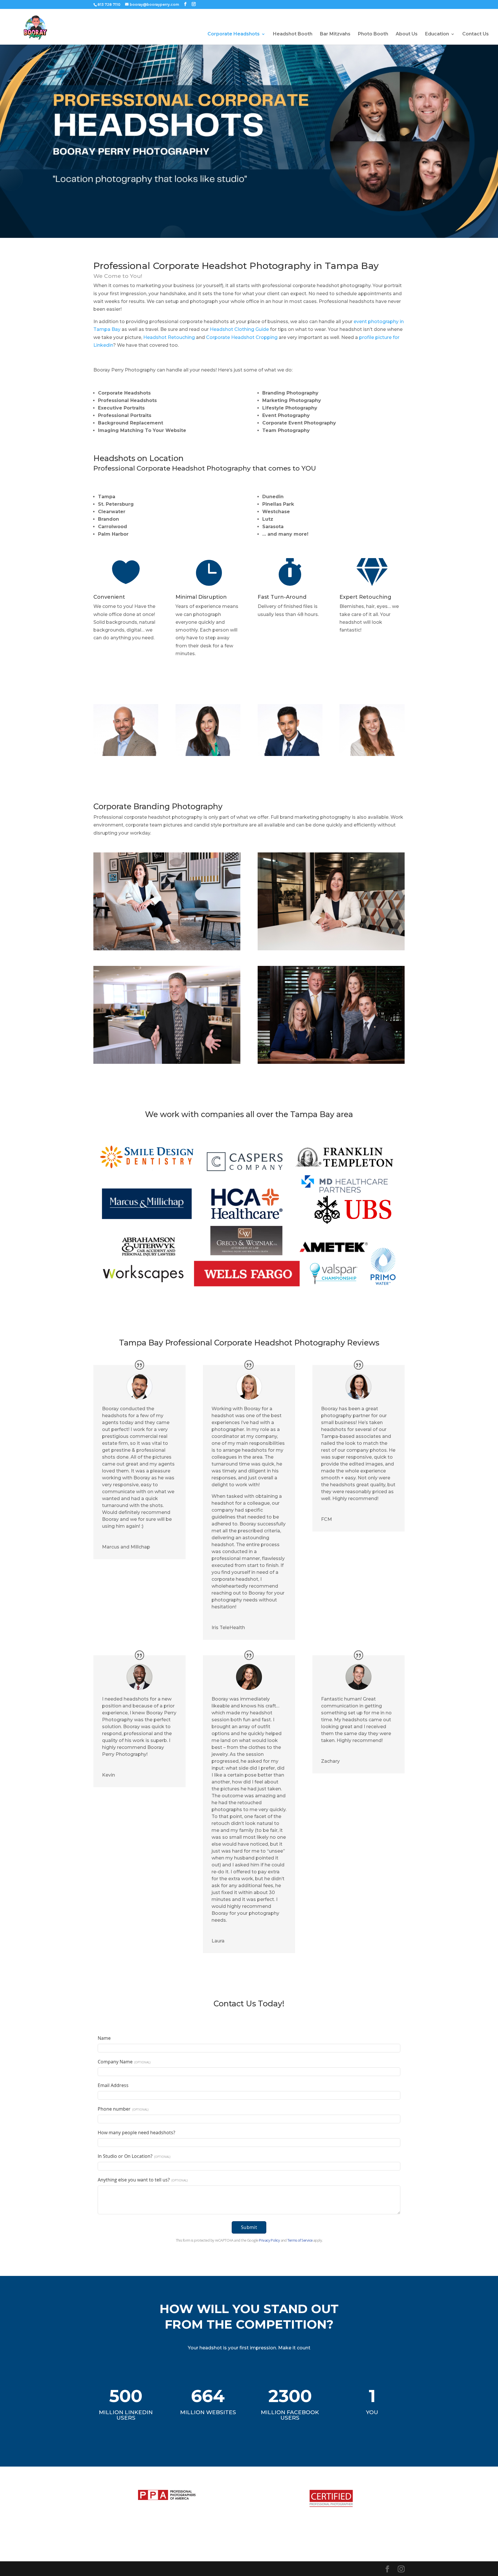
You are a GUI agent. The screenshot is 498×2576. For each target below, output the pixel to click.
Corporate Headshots (234, 34)
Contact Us (476, 34)
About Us (407, 34)
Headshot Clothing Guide (239, 329)
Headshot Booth (293, 34)
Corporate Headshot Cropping (242, 337)
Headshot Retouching (169, 337)
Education (437, 34)
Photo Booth (373, 34)
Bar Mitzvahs (335, 34)
